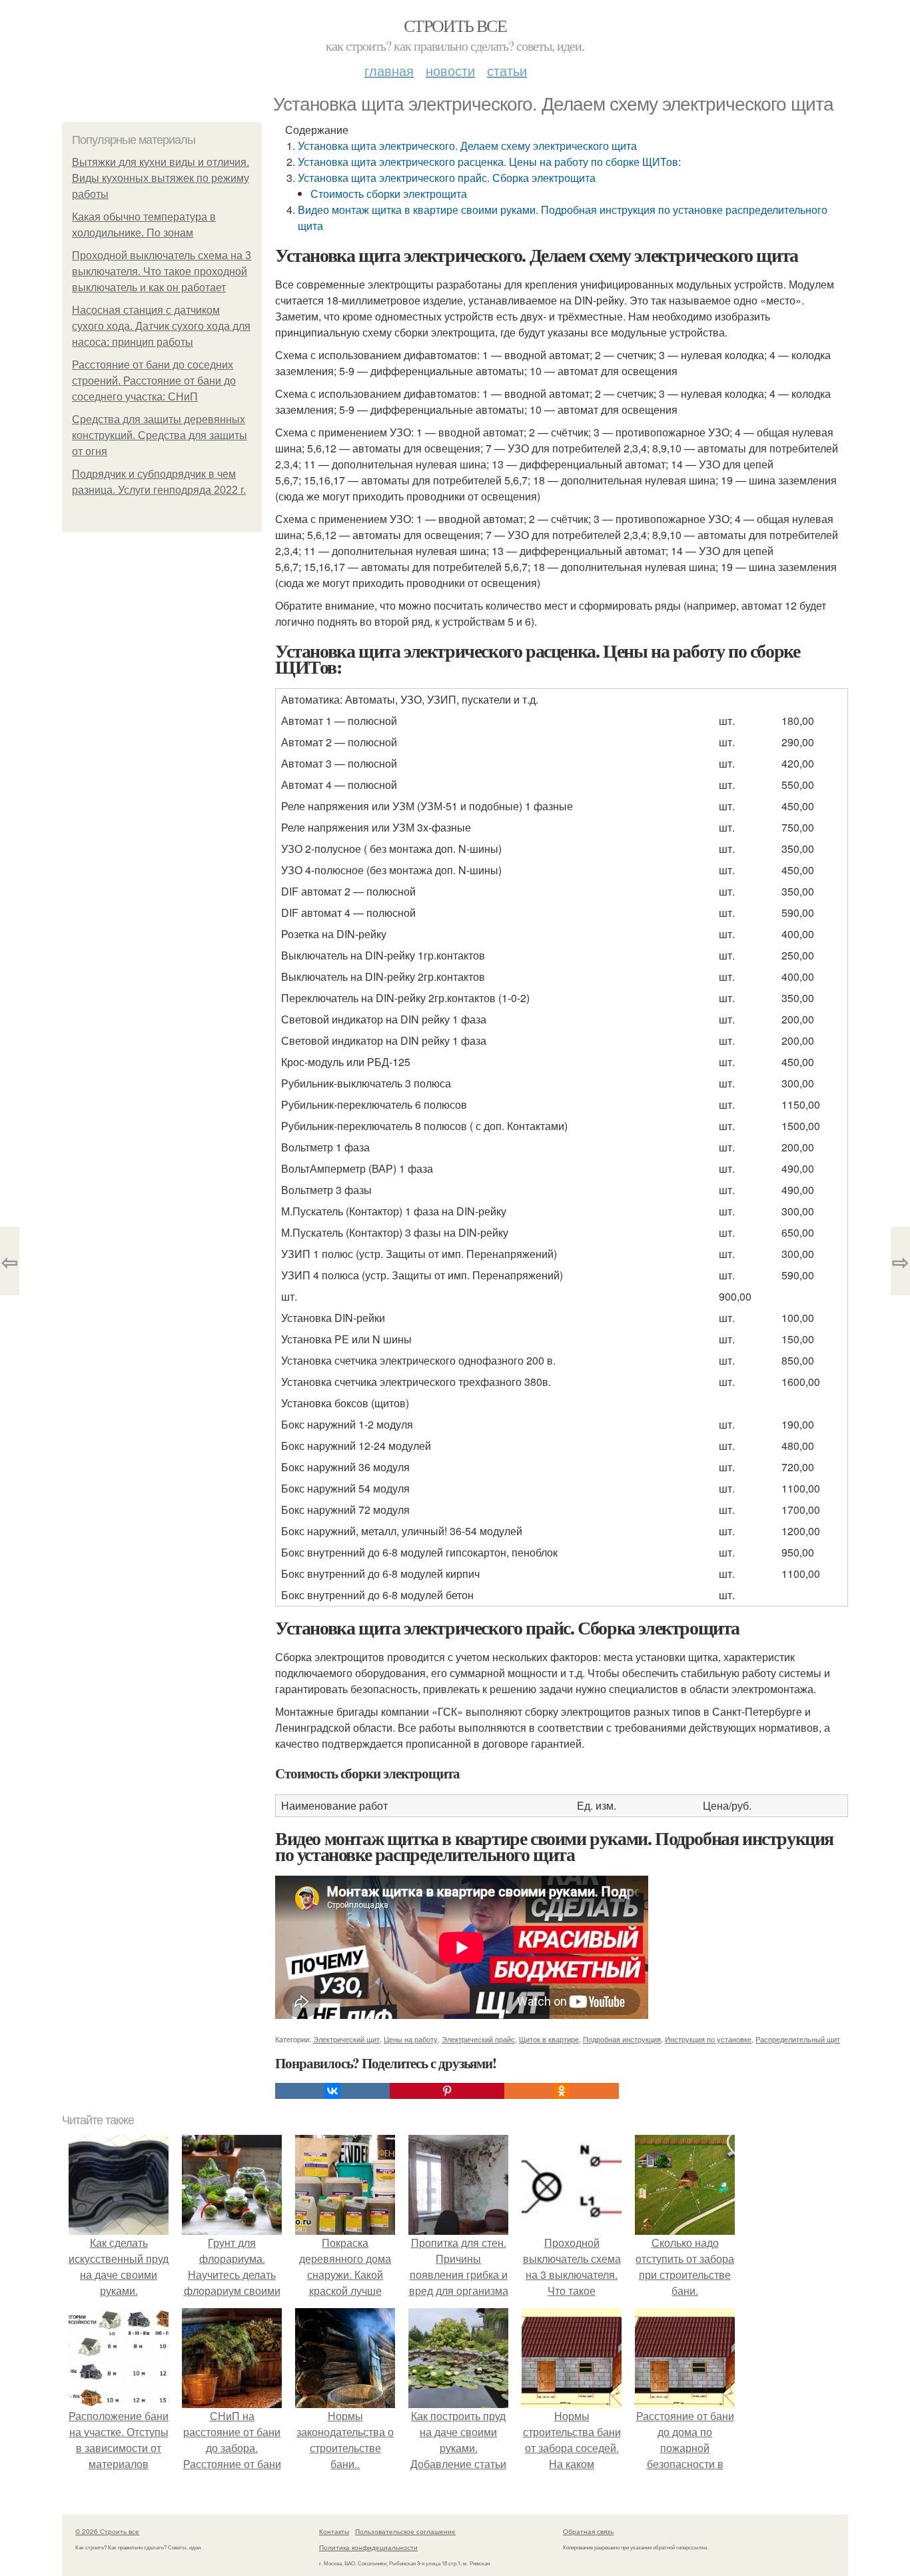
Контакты (334, 2531)
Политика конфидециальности (368, 2547)
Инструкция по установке (708, 2039)
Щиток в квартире (549, 2039)
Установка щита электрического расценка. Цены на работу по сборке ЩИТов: (489, 162)
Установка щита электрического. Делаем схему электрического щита (467, 146)
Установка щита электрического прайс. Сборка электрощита (447, 178)
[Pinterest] (447, 2091)
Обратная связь (588, 2531)
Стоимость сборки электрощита (389, 194)
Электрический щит (346, 2039)
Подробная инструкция (622, 2039)
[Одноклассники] (562, 2091)
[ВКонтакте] (332, 2091)
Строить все (455, 25)
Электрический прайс (478, 2039)
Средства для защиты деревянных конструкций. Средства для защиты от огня (160, 435)
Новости (450, 70)
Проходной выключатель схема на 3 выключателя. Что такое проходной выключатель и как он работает (162, 272)
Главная (389, 70)
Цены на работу (411, 2039)
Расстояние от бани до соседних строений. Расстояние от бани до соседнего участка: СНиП (154, 381)
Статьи (507, 70)
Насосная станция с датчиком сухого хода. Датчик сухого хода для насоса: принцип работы (161, 326)
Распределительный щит (798, 2039)
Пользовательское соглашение (405, 2531)
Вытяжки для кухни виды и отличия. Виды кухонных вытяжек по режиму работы (161, 178)
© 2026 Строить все (107, 2531)
